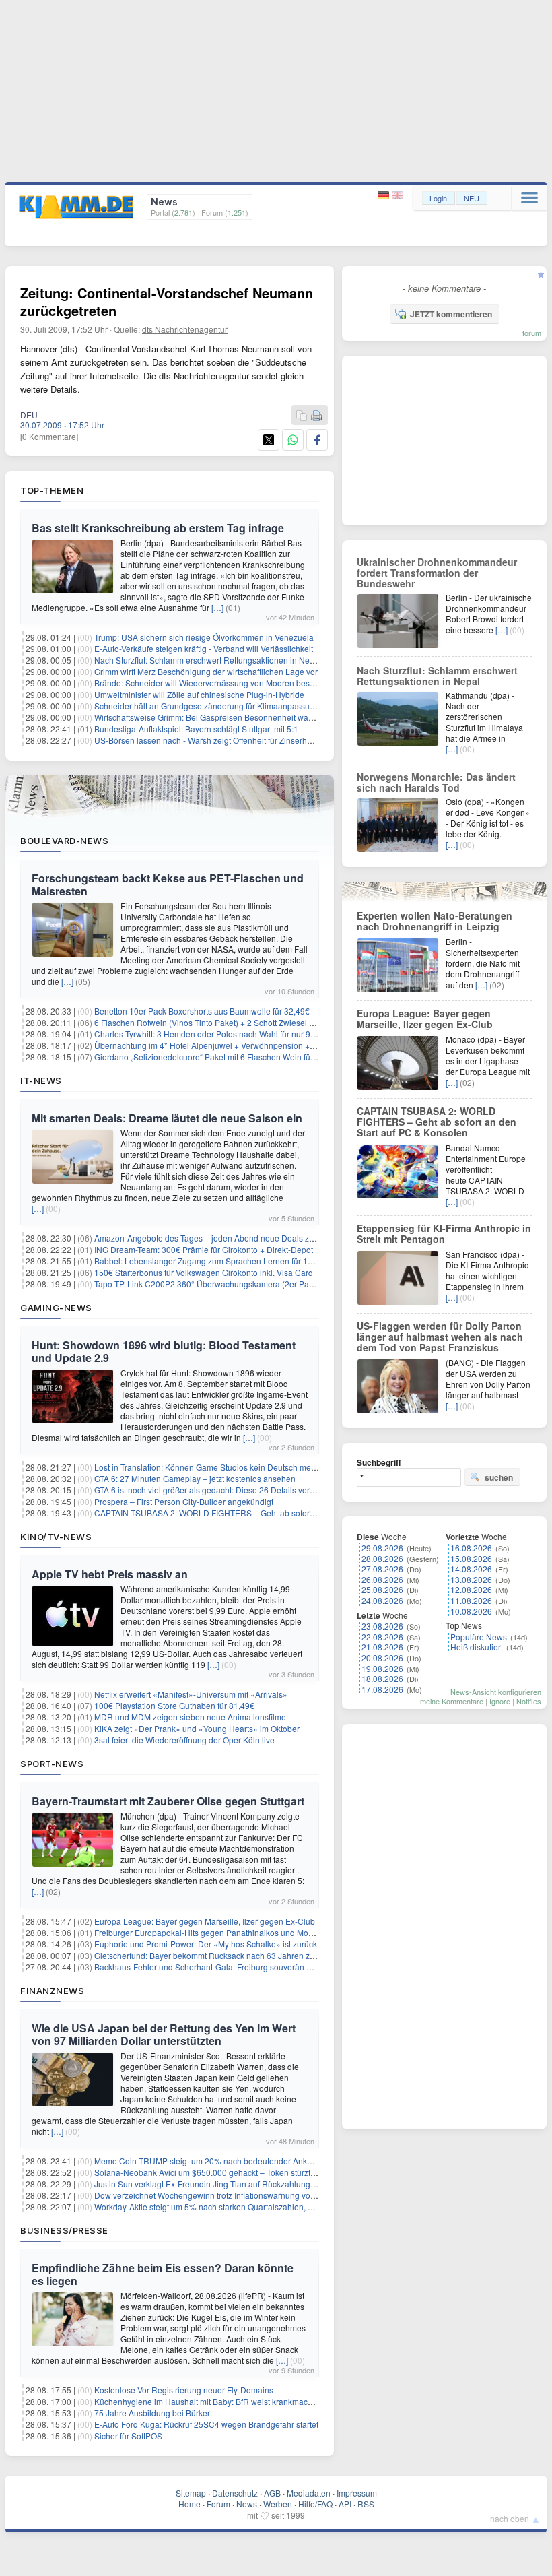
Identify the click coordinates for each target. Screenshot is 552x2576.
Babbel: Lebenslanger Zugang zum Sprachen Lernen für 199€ (208, 1261)
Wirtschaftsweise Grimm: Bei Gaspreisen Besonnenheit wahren (210, 717)
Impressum (357, 2493)
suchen (499, 1477)
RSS (366, 2504)
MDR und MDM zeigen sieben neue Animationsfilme (190, 1717)
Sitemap (191, 2493)
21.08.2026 (382, 1647)
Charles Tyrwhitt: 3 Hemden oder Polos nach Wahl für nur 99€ (207, 1034)
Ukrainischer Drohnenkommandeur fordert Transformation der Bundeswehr (437, 573)
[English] (398, 196)
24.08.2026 (382, 1600)
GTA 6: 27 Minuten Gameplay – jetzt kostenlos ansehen (195, 1478)
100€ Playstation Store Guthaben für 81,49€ (174, 1705)
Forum (218, 2504)
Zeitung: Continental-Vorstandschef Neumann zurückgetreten (167, 301)
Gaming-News (56, 1308)
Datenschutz (235, 2493)
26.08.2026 (382, 1579)
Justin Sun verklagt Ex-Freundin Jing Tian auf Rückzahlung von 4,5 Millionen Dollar (247, 2184)
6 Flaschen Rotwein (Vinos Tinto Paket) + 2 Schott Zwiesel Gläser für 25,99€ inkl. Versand (258, 1022)
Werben (278, 2504)
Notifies (529, 1701)
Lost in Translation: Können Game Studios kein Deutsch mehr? (209, 1467)
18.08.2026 (382, 1678)
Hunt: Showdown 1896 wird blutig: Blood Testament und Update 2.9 (164, 1351)
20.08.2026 (382, 1657)
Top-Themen (52, 490)
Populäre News (479, 1637)
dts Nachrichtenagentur (185, 329)
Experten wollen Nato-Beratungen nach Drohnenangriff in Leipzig (435, 921)
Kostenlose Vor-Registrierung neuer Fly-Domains (184, 2390)
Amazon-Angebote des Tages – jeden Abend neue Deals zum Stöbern (223, 1238)
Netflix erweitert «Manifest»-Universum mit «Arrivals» (191, 1694)
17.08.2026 (382, 1689)
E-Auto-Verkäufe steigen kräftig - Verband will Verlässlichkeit (204, 648)
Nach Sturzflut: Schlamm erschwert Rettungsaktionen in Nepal (208, 660)
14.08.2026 (471, 1569)
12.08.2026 (471, 1589)
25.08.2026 (382, 1589)
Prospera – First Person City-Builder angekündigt (184, 1501)
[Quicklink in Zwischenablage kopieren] (302, 416)
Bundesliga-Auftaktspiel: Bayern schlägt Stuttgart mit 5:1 (196, 729)
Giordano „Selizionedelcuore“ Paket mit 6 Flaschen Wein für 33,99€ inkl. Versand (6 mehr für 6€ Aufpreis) (286, 1057)
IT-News (41, 1081)
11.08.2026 (471, 1600)
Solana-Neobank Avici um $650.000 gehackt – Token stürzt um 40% (218, 2172)
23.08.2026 (382, 1626)
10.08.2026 (471, 1611)
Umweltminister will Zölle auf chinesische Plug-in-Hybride (199, 694)
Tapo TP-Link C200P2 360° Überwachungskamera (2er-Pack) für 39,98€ (227, 1284)
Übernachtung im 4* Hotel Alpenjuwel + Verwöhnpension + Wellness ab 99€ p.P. (241, 1045)
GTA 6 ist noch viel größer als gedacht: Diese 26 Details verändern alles (225, 1490)
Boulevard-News (64, 841)
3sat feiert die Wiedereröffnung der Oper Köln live (184, 1740)
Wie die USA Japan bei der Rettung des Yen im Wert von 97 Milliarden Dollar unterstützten (164, 2034)
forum (532, 333)
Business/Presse (64, 2230)
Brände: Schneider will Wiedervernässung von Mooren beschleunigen (222, 683)
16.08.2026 (471, 1548)
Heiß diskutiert (477, 1647)
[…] (217, 607)
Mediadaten (309, 2493)
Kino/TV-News (56, 1537)
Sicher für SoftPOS (128, 2436)
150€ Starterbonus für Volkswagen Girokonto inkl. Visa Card (204, 1272)
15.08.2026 (471, 1558)
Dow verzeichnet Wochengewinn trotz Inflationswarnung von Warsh (217, 2195)
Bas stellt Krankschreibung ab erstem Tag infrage (158, 528)
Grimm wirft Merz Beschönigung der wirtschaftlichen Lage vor (206, 671)
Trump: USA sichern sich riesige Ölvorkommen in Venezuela (204, 637)
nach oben (510, 2518)
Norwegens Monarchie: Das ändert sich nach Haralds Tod (436, 782)
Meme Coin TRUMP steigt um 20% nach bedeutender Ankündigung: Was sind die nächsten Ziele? (274, 2161)
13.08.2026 (471, 1579)
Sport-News (52, 1764)
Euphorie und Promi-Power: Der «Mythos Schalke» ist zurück (206, 1944)
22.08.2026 (382, 1637)
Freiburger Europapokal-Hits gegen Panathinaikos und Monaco (210, 1932)
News (247, 2504)
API (345, 2504)
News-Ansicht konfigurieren (496, 1692)
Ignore (500, 1701)
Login (438, 198)
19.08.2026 (382, 1668)
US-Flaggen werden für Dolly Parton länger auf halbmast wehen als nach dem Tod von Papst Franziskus (440, 1337)
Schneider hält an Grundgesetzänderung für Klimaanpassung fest (214, 706)
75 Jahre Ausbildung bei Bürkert (153, 2413)
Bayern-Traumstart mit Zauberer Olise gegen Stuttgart (168, 1801)
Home (189, 2504)
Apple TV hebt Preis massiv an (110, 1574)
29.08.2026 (382, 1548)
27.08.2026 (382, 1569)
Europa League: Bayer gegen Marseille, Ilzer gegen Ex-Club (205, 1921)
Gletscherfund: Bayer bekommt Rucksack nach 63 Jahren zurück (212, 1955)
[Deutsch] (385, 196)
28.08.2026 (382, 1558)
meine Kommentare (452, 1701)
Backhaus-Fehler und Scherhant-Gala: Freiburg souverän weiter (211, 1967)
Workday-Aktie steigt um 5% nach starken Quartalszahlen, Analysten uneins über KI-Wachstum (267, 2207)
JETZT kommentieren (451, 314)
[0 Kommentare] (49, 436)
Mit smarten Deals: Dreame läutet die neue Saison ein (167, 1118)
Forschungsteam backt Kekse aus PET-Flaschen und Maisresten (168, 884)
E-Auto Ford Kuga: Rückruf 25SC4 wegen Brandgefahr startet (206, 2424)
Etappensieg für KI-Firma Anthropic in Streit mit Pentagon (444, 1233)
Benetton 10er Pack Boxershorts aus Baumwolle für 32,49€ (202, 1011)
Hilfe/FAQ (315, 2504)
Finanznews (52, 1991)
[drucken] (316, 416)
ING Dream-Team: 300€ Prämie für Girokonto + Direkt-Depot (204, 1249)
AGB (272, 2493)
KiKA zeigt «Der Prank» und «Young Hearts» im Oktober (197, 1728)
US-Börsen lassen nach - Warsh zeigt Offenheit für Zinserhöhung (212, 740)
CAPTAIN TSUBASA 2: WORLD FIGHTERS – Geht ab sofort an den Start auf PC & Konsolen (262, 1513)
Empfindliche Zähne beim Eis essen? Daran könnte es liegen (163, 2274)
